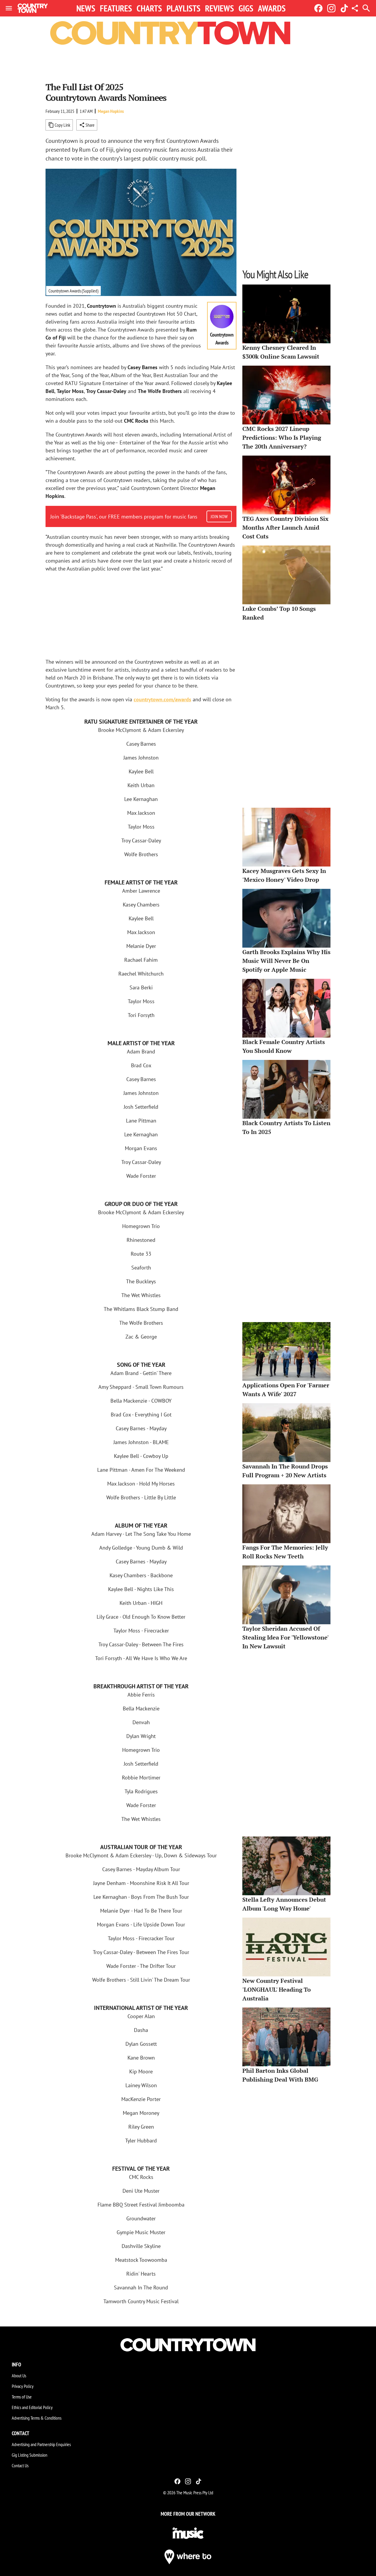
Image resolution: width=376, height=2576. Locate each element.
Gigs (246, 8)
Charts (149, 8)
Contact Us (20, 2465)
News (86, 8)
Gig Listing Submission (30, 2455)
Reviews (219, 8)
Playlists (183, 8)
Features (116, 8)
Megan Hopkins (111, 111)
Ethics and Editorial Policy (32, 2407)
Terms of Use (22, 2397)
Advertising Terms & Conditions (37, 2418)
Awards (272, 8)
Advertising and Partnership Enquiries (41, 2444)
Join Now (219, 516)
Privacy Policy (23, 2386)
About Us (19, 2376)
